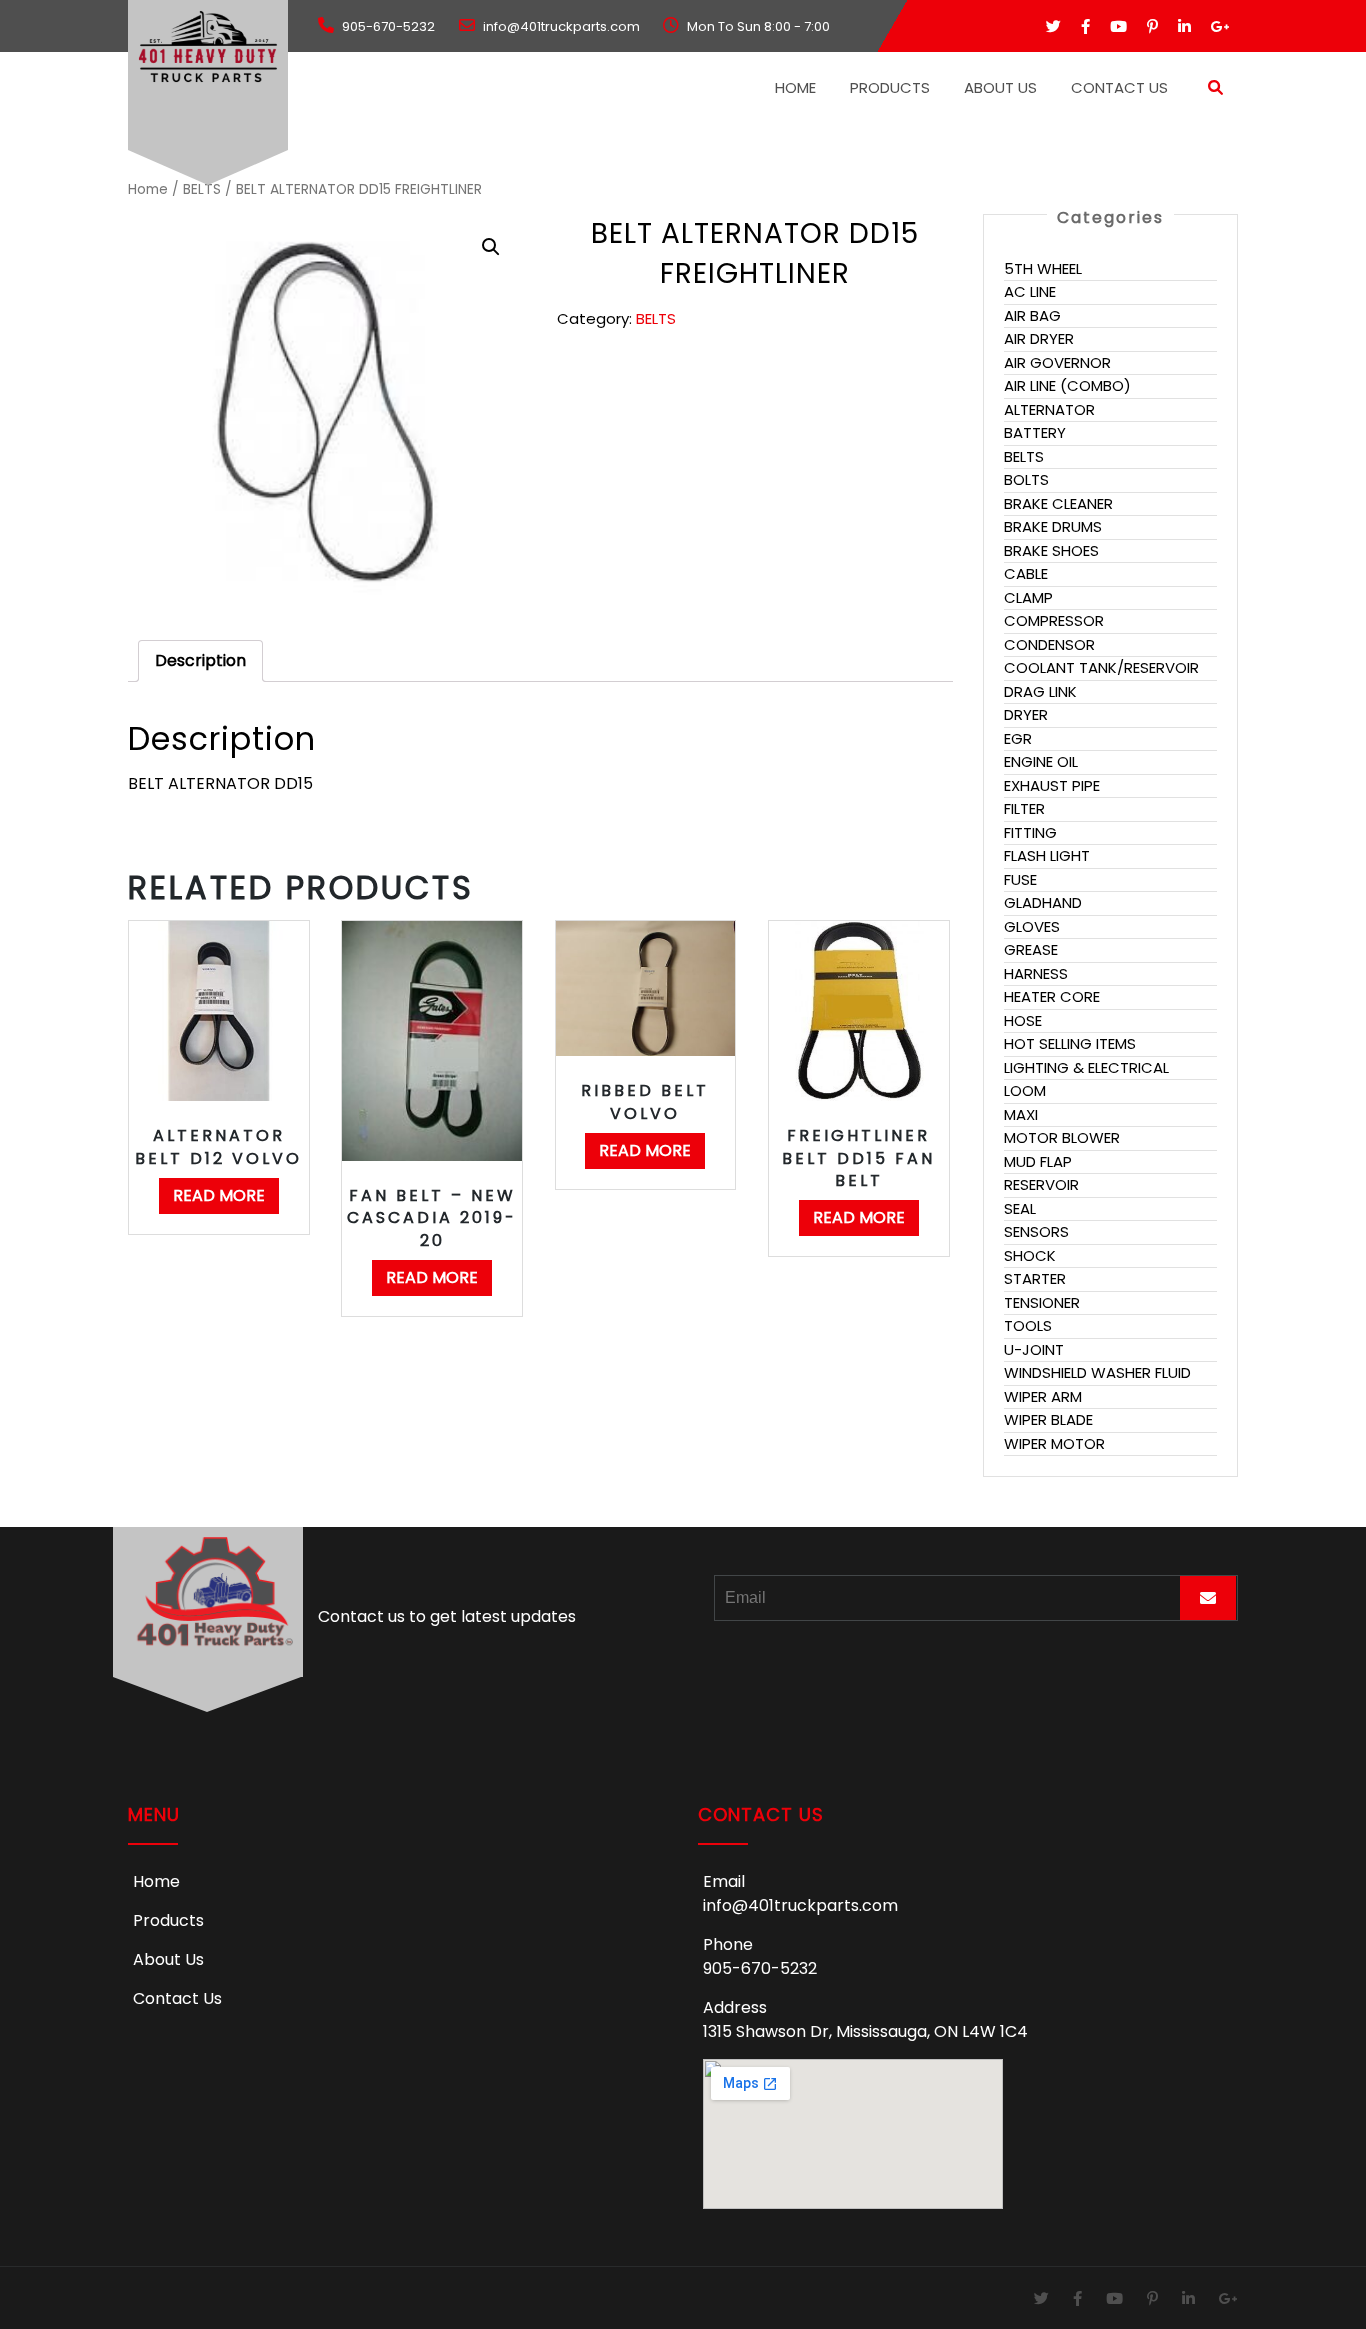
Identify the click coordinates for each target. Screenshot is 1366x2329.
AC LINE (1030, 291)
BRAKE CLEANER (1058, 503)
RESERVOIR (1041, 1184)
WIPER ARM (1043, 1396)
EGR (1018, 738)
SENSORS (1036, 1231)
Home (795, 87)
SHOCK (1030, 1255)
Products (890, 87)
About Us (1000, 87)
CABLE (1026, 573)
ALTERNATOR (1049, 409)
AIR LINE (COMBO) (1067, 385)
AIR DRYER (1039, 338)
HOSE (1023, 1020)
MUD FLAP (1038, 1161)
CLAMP (1028, 597)
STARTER (1035, 1278)
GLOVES (1032, 926)
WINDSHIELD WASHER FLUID (1097, 1372)
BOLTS (1026, 479)
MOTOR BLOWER (1062, 1137)
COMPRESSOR (1054, 620)
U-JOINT (1034, 1349)
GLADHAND (1043, 902)
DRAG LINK (1040, 691)
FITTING (1030, 832)
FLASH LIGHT (1047, 855)
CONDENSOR (1049, 644)
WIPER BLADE (1048, 1419)
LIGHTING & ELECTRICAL (1086, 1067)
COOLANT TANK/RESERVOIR (1101, 667)
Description (200, 660)
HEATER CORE (1052, 996)
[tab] (200, 661)
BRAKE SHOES (1051, 550)
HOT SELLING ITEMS (1070, 1043)
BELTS (202, 189)
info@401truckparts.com (800, 1905)
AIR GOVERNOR (1057, 362)
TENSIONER (1042, 1302)
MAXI (1021, 1114)
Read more (219, 1195)
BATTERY (1035, 432)
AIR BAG (1032, 315)
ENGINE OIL (1041, 761)
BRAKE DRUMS (1053, 526)
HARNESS (1036, 973)
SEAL (1020, 1208)
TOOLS (1028, 1325)
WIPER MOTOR (1054, 1443)
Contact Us (1119, 87)
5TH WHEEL (1043, 268)
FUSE (1020, 879)
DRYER (1026, 714)
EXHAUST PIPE (1052, 785)
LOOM (1025, 1090)
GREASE (1031, 949)
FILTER (1024, 808)
